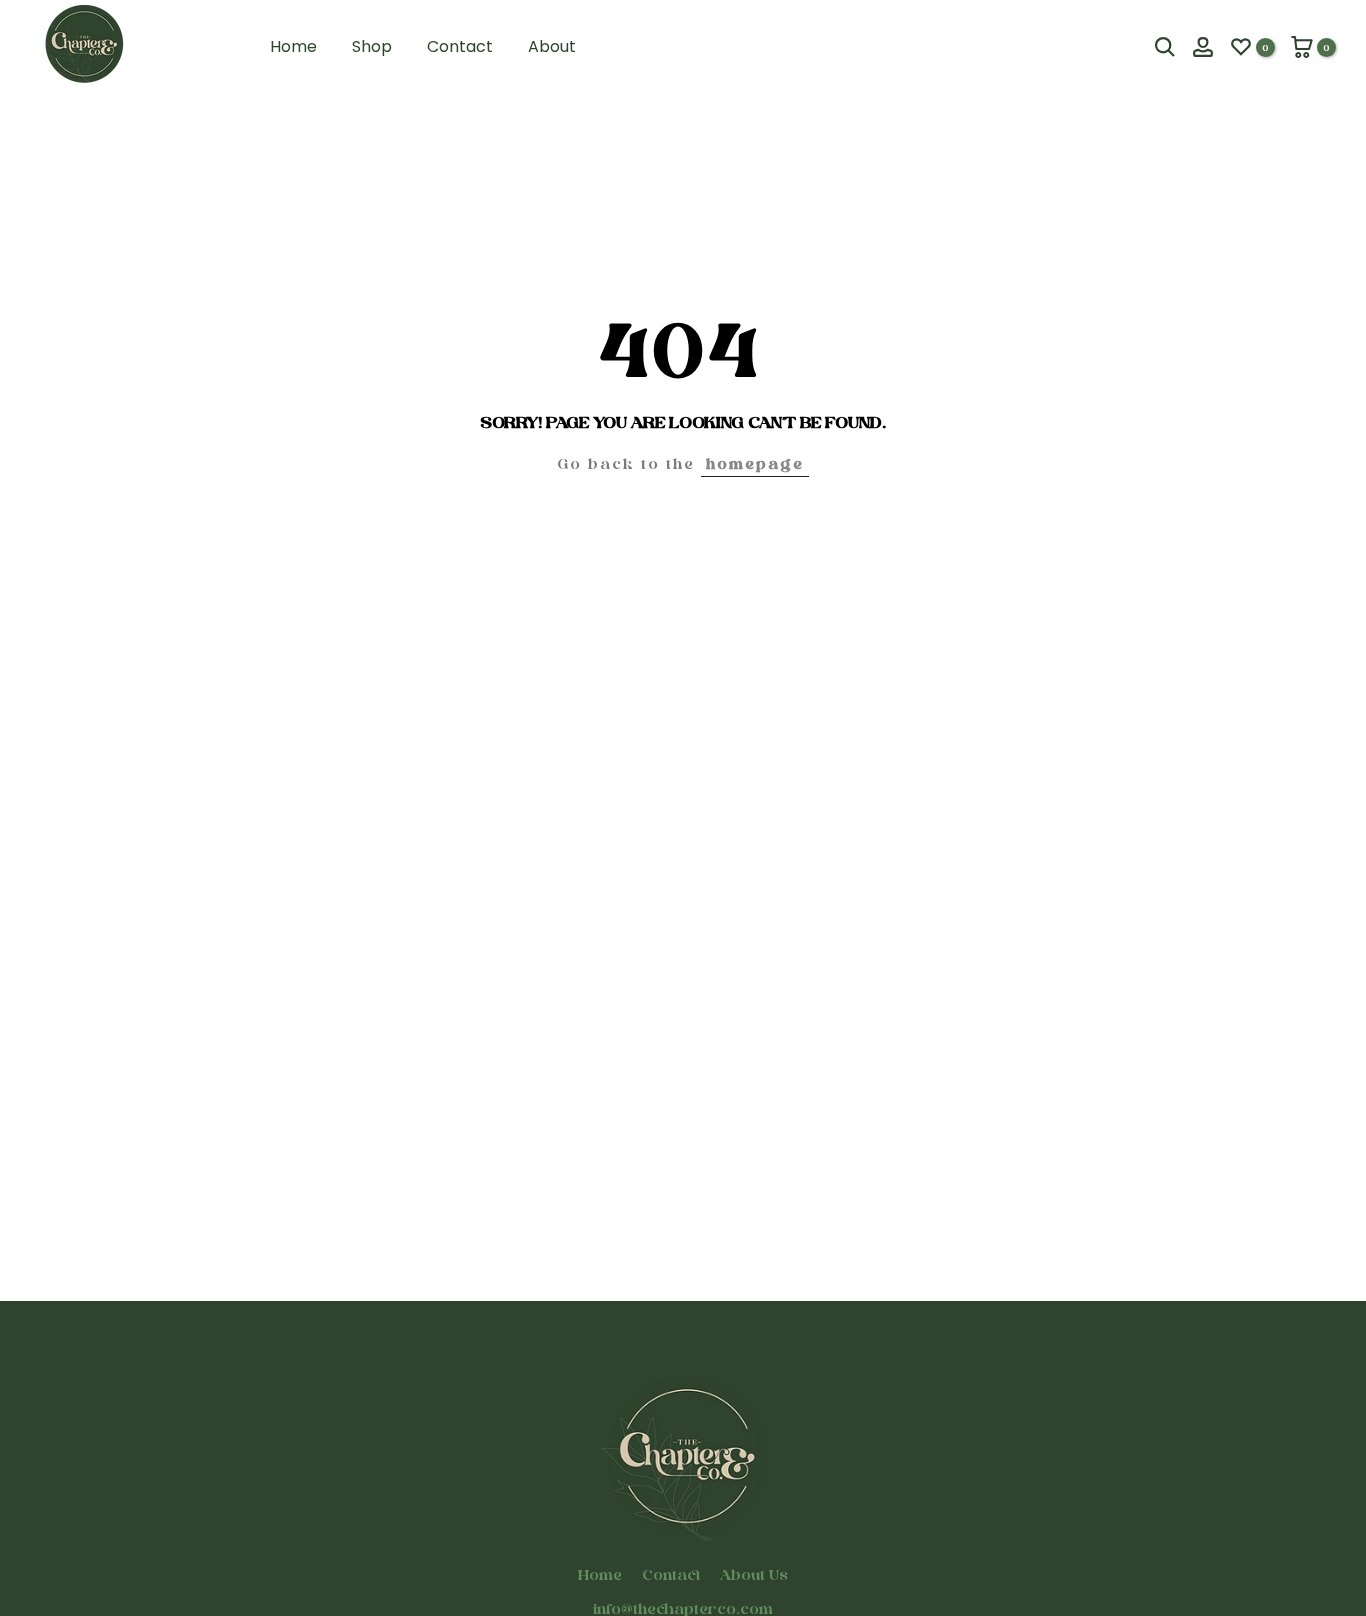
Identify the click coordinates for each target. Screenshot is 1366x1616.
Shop (372, 46)
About (552, 46)
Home (293, 46)
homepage (755, 463)
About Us (754, 1574)
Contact (460, 46)
